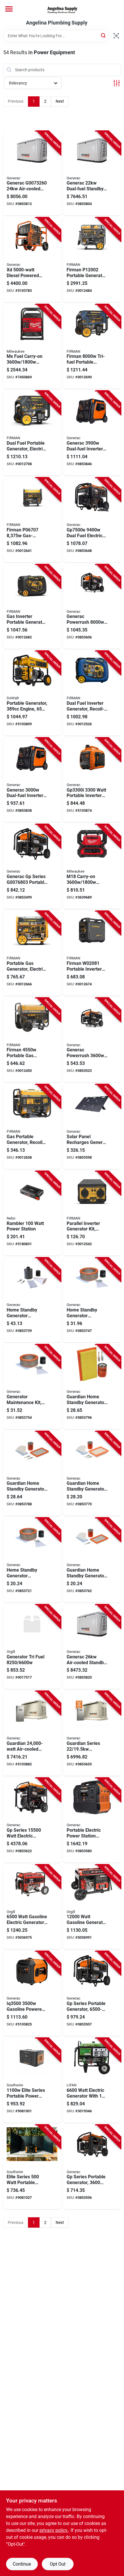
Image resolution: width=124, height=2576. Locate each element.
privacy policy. (54, 2530)
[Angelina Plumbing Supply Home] (62, 10)
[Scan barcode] (116, 36)
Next (60, 101)
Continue (22, 2564)
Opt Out (58, 2564)
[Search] (104, 35)
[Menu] (9, 9)
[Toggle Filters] (117, 83)
